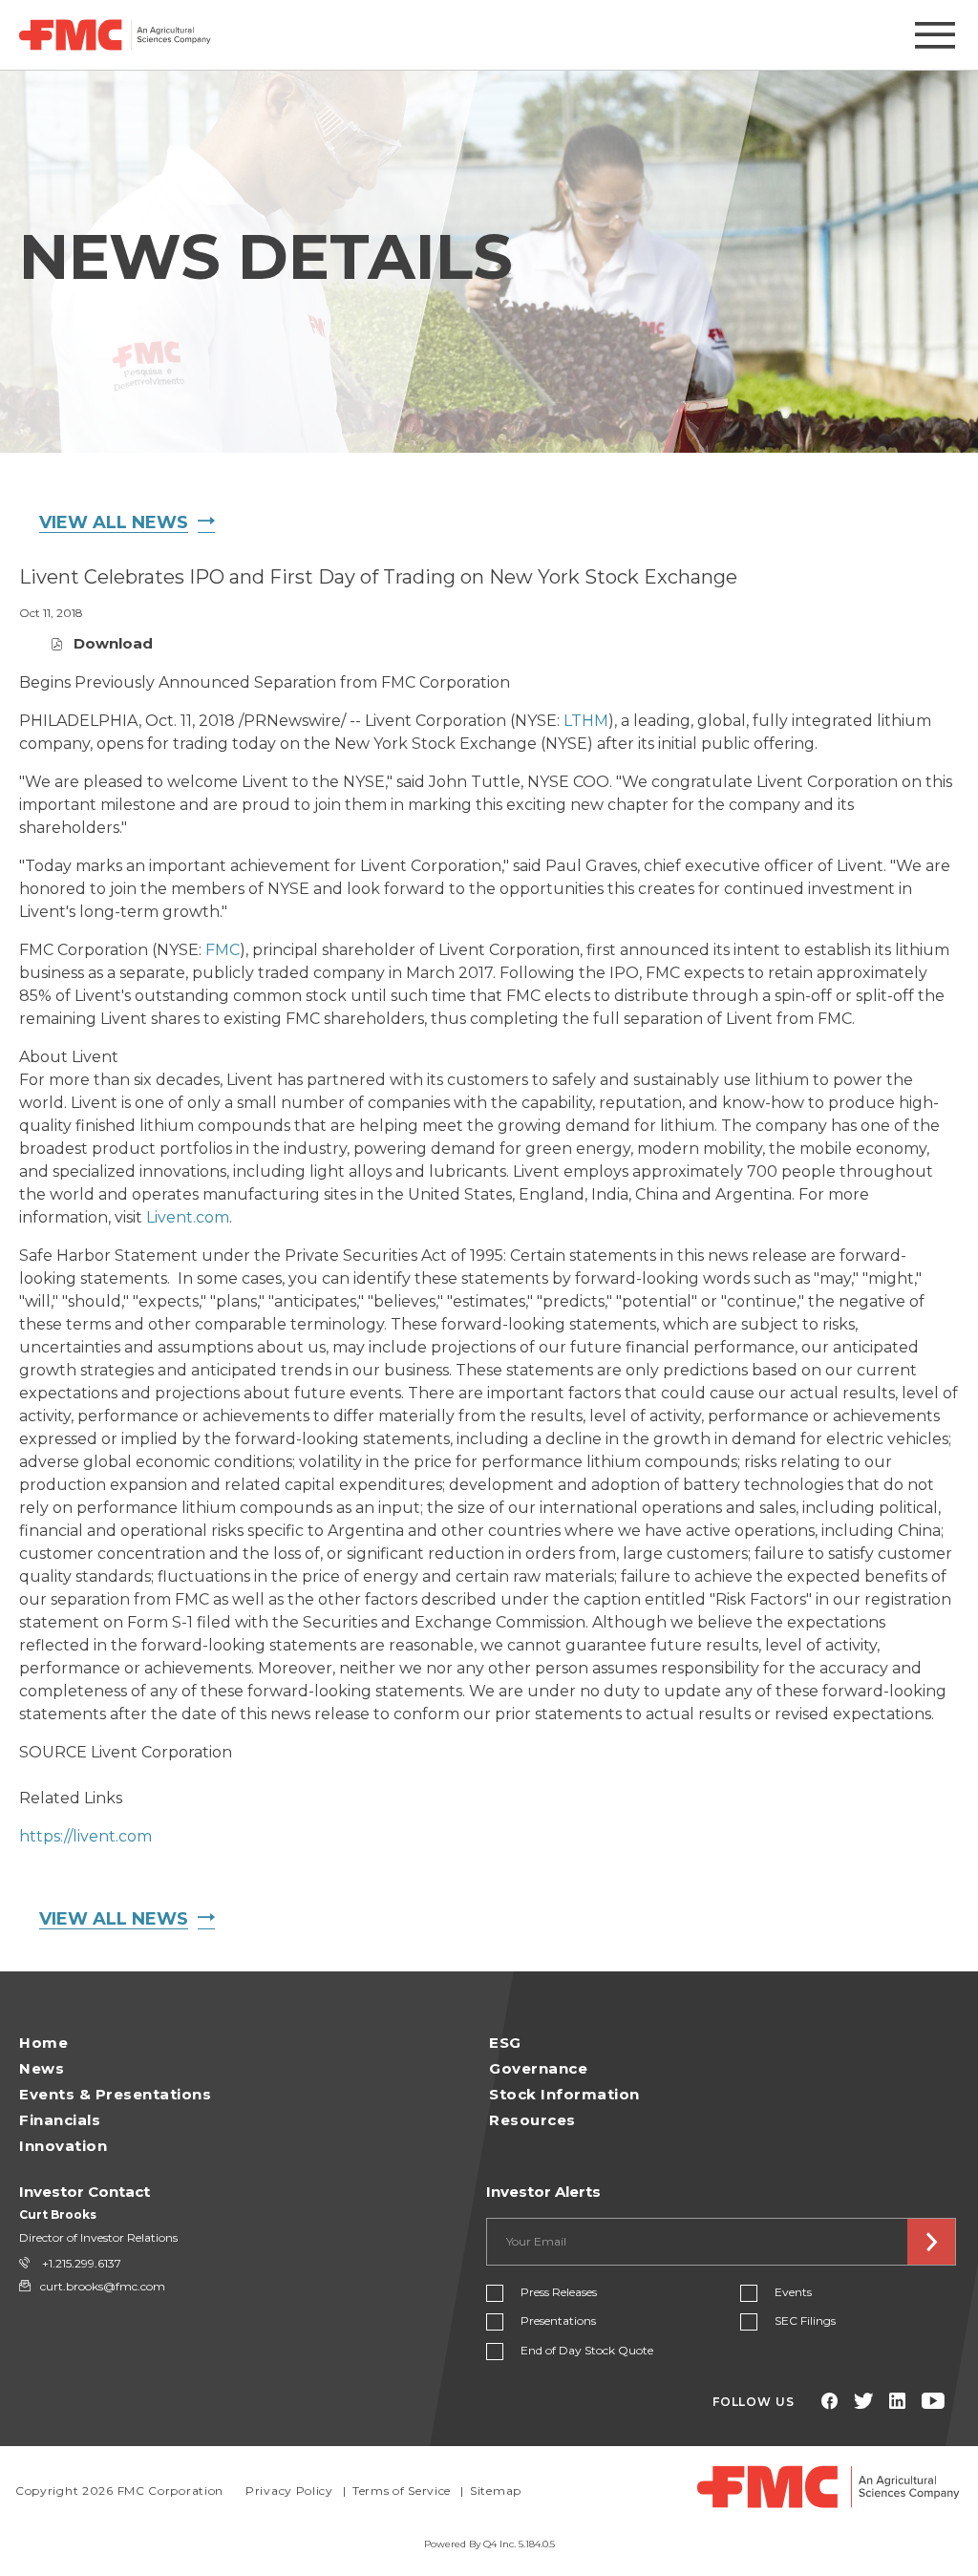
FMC (223, 950)
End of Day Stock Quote (587, 2350)
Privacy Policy (289, 2491)
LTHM (586, 721)
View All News (114, 522)
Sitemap (496, 2491)
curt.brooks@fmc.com (103, 2286)
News (42, 2068)
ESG (505, 2043)
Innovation (63, 2146)
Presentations (558, 2321)
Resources (532, 2120)
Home (43, 2043)
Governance (538, 2068)
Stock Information (564, 2094)
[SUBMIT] (931, 2242)
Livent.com (188, 1217)
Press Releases (559, 2292)
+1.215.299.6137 (80, 2263)
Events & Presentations (115, 2094)
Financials (60, 2120)
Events (793, 2292)
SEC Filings (805, 2321)
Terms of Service (402, 2491)
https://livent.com (85, 1836)
